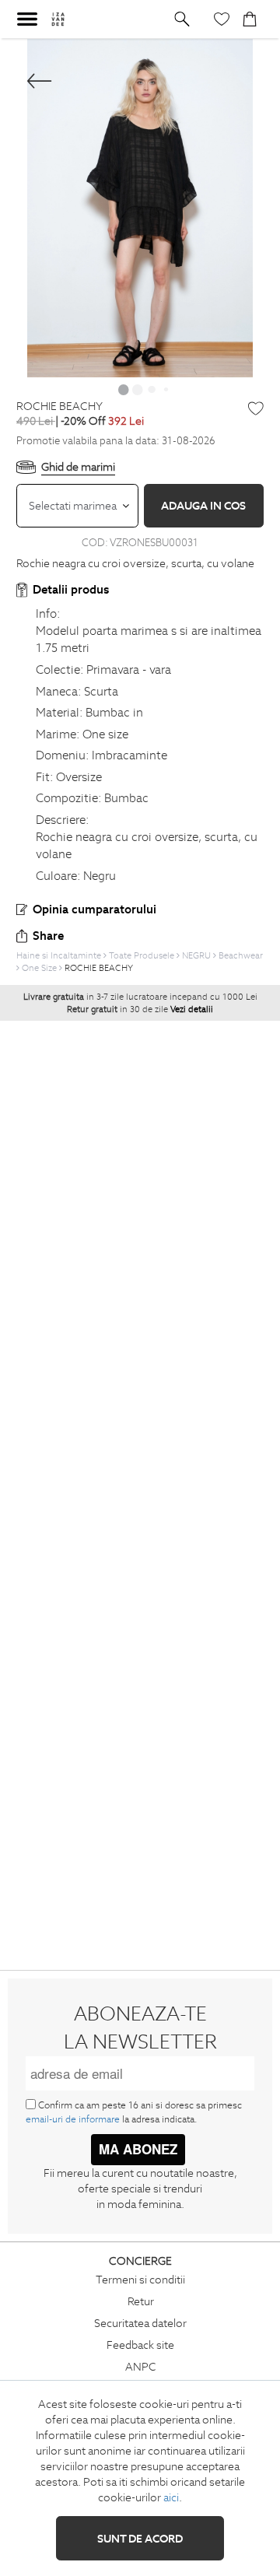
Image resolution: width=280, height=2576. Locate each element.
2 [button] (138, 389)
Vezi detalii (192, 1009)
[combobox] (77, 506)
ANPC (141, 2367)
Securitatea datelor (140, 2323)
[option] (140, 208)
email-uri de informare (73, 2119)
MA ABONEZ (138, 2149)
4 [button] (166, 389)
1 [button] (124, 389)
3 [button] (152, 389)
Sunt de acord (140, 2539)
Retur (141, 2301)
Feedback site (140, 2345)
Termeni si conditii (140, 2280)
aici (171, 2497)
